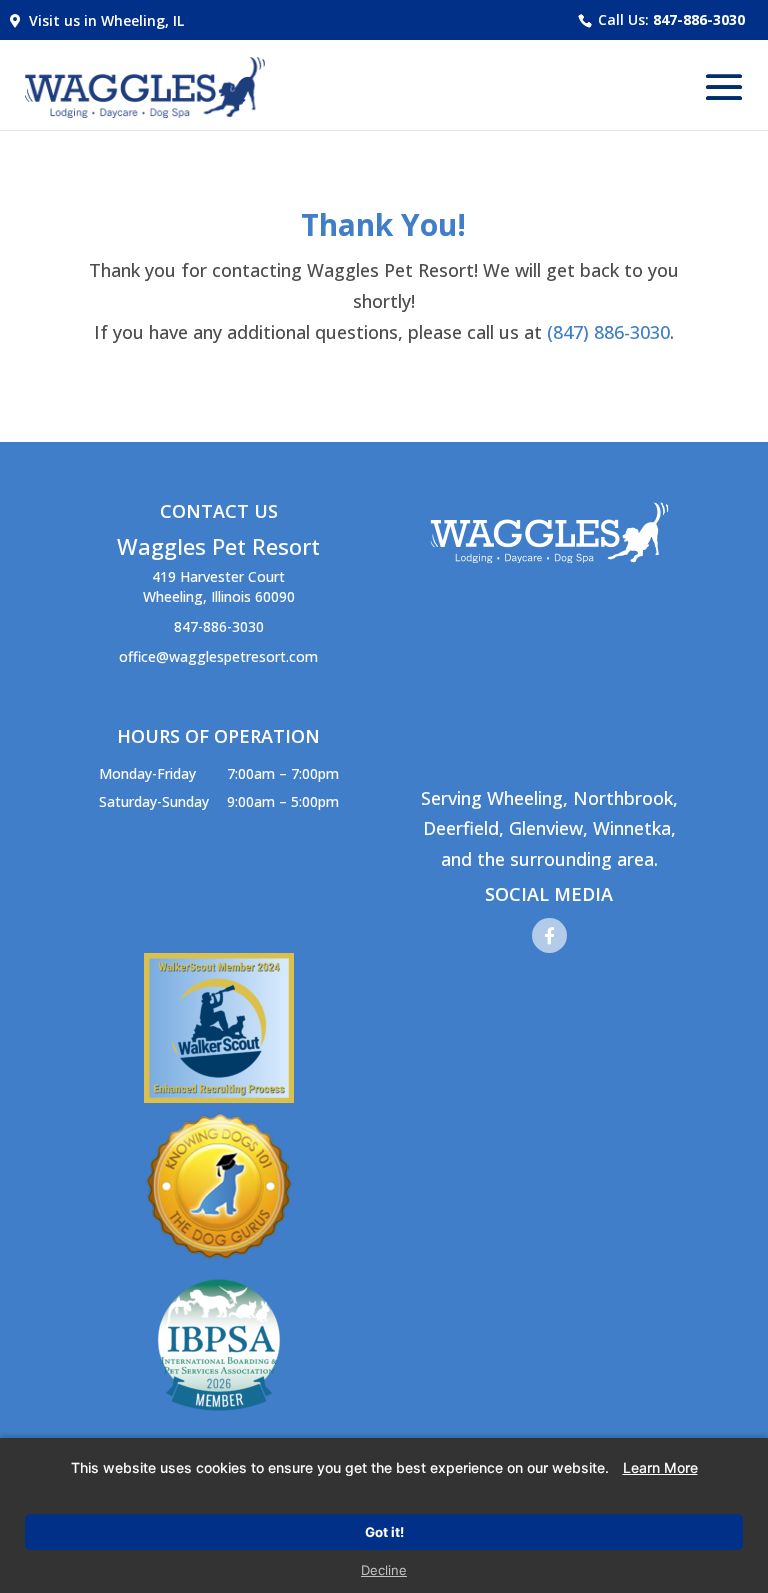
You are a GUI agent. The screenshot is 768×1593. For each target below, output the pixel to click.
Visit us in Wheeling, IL (102, 20)
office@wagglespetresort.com (218, 656)
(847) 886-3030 (608, 332)
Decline (384, 1570)
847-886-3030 (699, 19)
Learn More (660, 1467)
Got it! (384, 1532)
